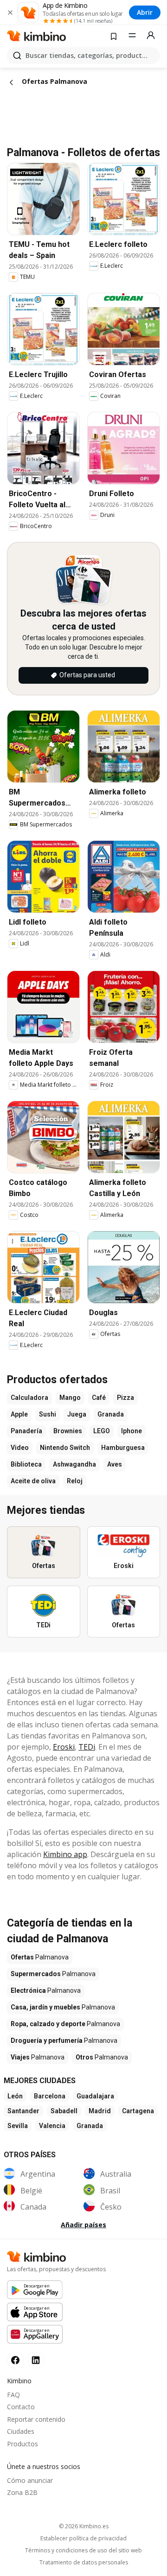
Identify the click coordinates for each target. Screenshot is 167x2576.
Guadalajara (95, 2096)
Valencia (52, 2126)
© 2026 (84, 2526)
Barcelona (50, 2096)
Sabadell (64, 2111)
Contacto (21, 2407)
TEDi (87, 1747)
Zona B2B (22, 2492)
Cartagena (138, 2111)
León (15, 2096)
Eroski (64, 1747)
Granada (90, 2126)
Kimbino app (65, 1854)
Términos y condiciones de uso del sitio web (83, 2551)
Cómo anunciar (30, 2480)
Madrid (100, 2111)
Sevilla (18, 2126)
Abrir (145, 12)
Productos (22, 2444)
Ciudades (21, 2431)
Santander (23, 2111)
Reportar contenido (36, 2419)
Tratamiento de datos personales (84, 2563)
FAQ (13, 2395)
